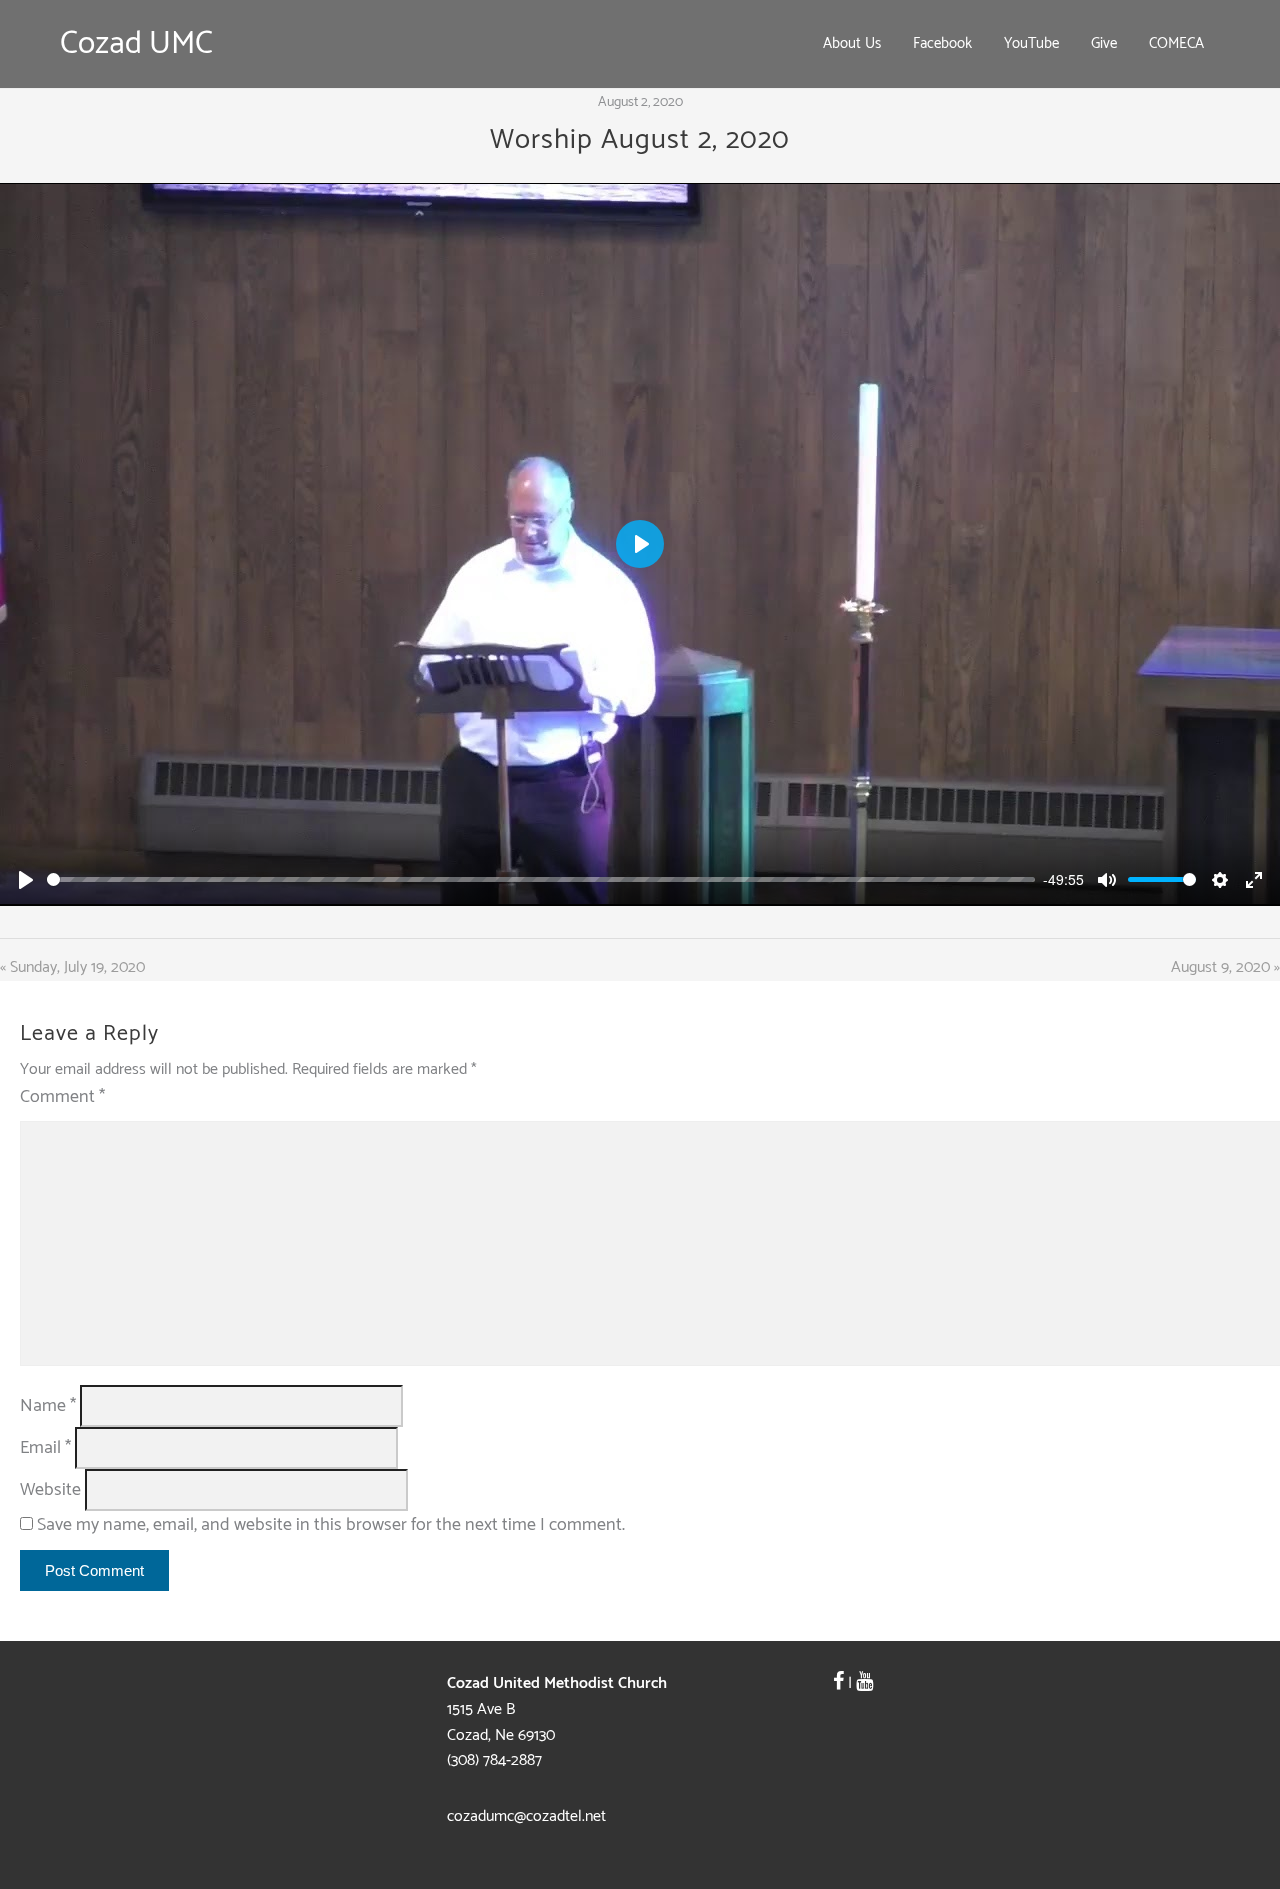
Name (48, 1406)
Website (50, 1490)
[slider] (541, 879)
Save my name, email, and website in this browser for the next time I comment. (331, 1525)
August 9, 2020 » (1225, 968)
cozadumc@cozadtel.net (526, 1816)
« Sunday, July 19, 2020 (72, 968)
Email (45, 1448)
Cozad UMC (136, 44)
